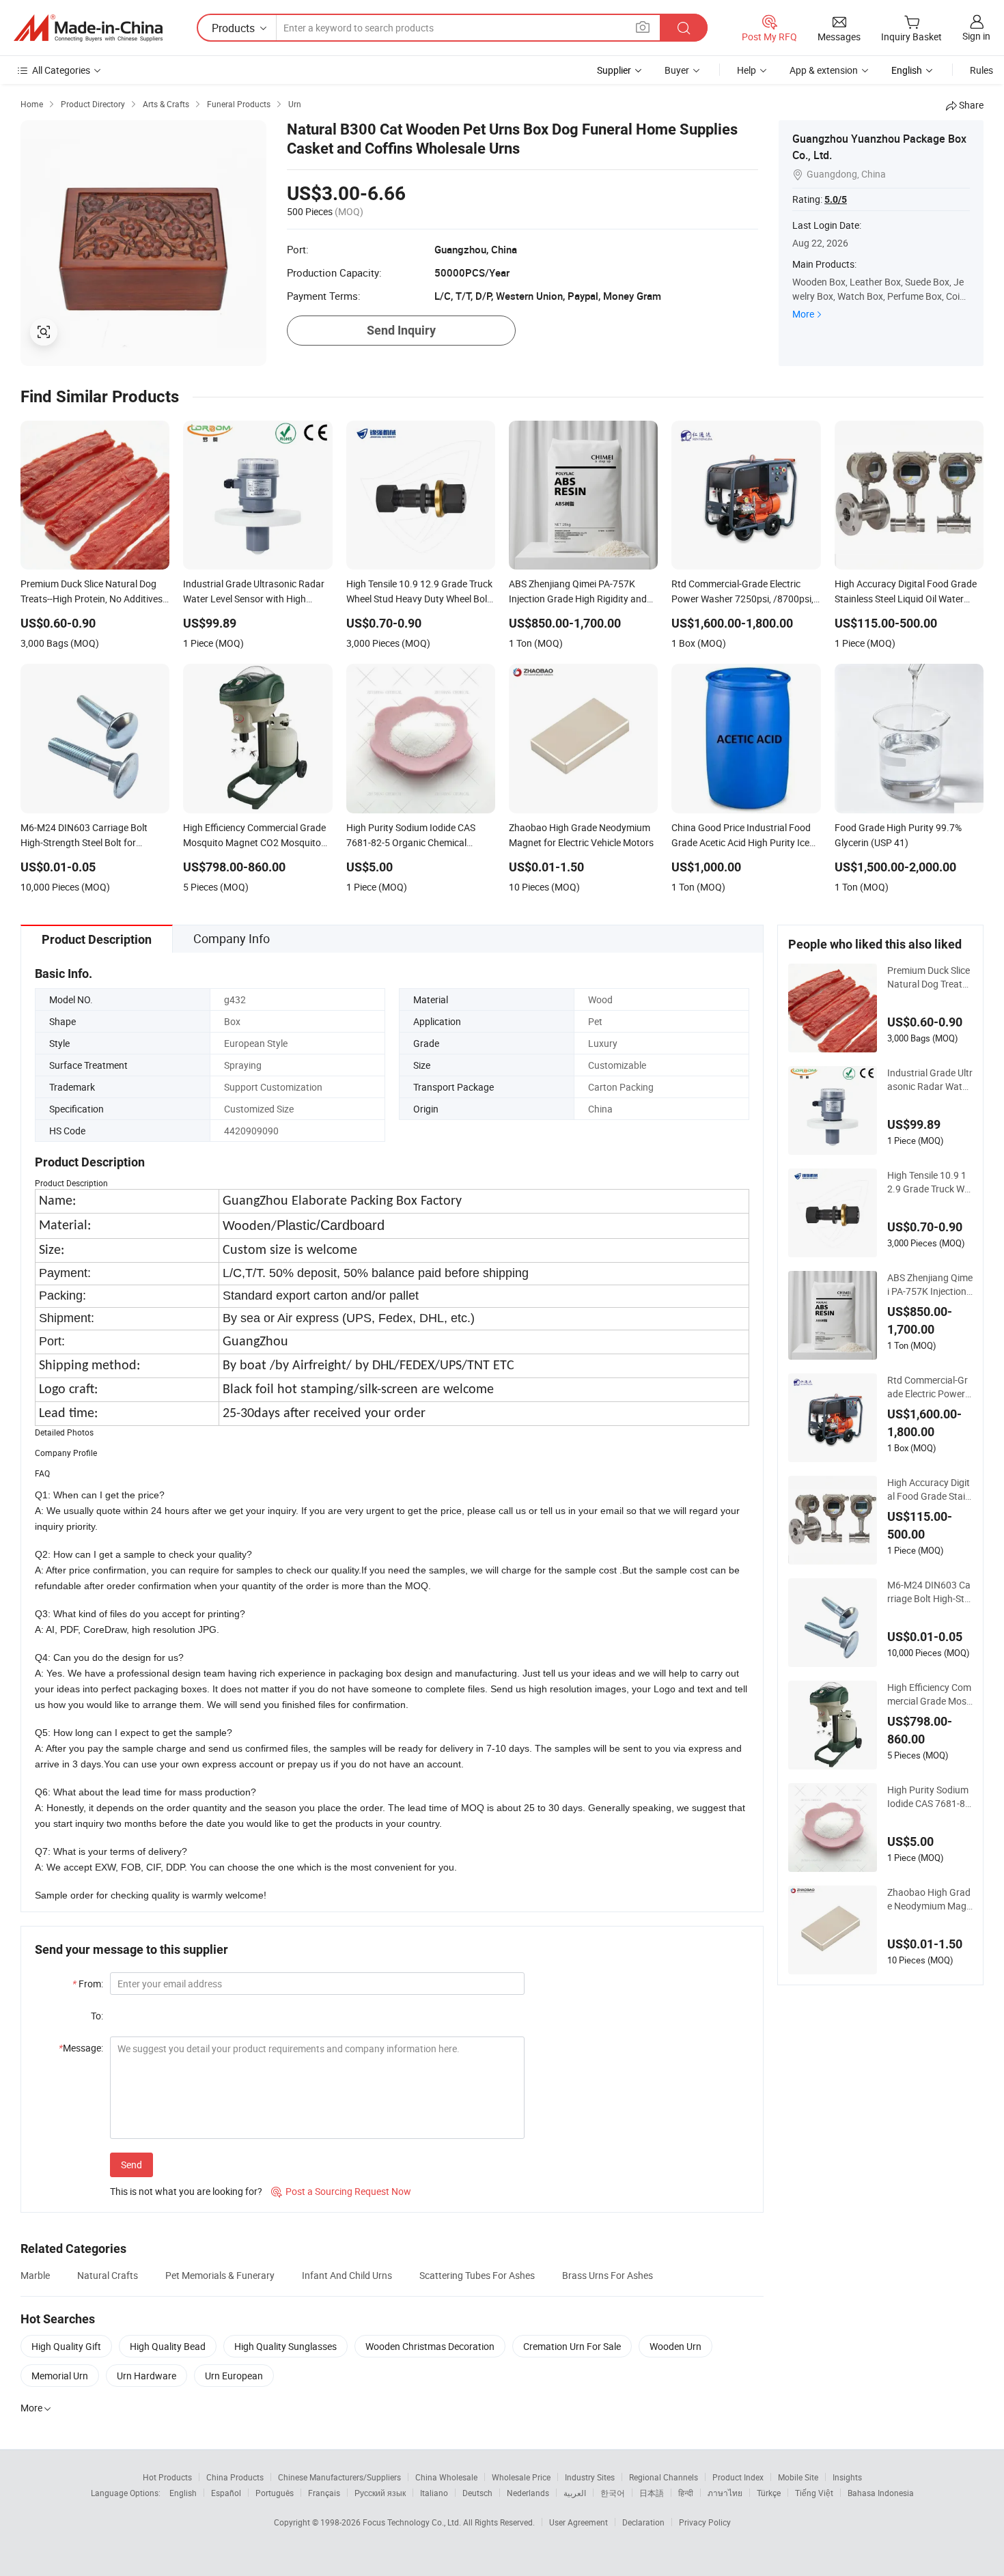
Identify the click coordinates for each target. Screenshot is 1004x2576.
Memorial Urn (60, 2376)
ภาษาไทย (725, 2493)
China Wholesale (446, 2477)
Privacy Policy (705, 2522)
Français (324, 2493)
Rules (981, 70)
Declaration (643, 2522)
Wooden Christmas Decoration (430, 2346)
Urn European (234, 2376)
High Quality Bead (168, 2346)
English (183, 2493)
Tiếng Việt (814, 2493)
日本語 (652, 2493)
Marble (35, 2275)
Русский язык (380, 2493)
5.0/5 (836, 199)
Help (747, 70)
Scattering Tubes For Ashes (477, 2275)
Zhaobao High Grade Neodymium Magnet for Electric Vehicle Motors (930, 1899)
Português (275, 2493)
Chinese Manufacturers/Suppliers (339, 2477)
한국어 (613, 2493)
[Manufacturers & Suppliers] (88, 28)
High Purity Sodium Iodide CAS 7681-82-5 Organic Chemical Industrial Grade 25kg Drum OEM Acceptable (930, 1797)
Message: (81, 2048)
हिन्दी (686, 2493)
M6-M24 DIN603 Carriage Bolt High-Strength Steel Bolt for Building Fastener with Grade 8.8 (930, 1592)
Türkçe (769, 2493)
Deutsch (477, 2493)
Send (131, 2165)
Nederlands (528, 2493)
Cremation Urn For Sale (572, 2346)
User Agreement (578, 2522)
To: (97, 2016)
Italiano (434, 2493)
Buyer (677, 70)
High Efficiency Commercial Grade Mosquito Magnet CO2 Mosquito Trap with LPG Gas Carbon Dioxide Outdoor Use (930, 1694)
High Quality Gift (66, 2346)
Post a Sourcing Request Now (341, 2191)
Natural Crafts (108, 2275)
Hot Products (167, 2477)
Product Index (738, 2477)
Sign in (976, 36)
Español (226, 2493)
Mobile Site (798, 2477)
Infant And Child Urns (347, 2275)
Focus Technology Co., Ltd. (413, 2522)
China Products (235, 2477)
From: (88, 1984)
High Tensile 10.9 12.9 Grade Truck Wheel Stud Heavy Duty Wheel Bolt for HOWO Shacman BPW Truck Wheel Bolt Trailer (929, 1182)
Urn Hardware (147, 2376)
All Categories (61, 70)
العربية (575, 2493)
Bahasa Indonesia (881, 2493)
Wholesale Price (521, 2477)
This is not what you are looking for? (186, 2191)
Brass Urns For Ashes (608, 2275)
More (803, 314)
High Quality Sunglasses (285, 2346)
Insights (847, 2477)
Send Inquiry (401, 330)
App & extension (824, 70)
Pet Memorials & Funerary (220, 2275)
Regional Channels (664, 2477)
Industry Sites (590, 2477)
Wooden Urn (675, 2346)
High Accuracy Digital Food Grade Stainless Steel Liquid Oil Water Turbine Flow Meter (930, 1489)
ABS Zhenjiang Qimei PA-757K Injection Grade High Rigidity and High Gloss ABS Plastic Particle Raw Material (930, 1285)
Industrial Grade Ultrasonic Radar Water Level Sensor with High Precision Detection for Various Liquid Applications (930, 1080)
